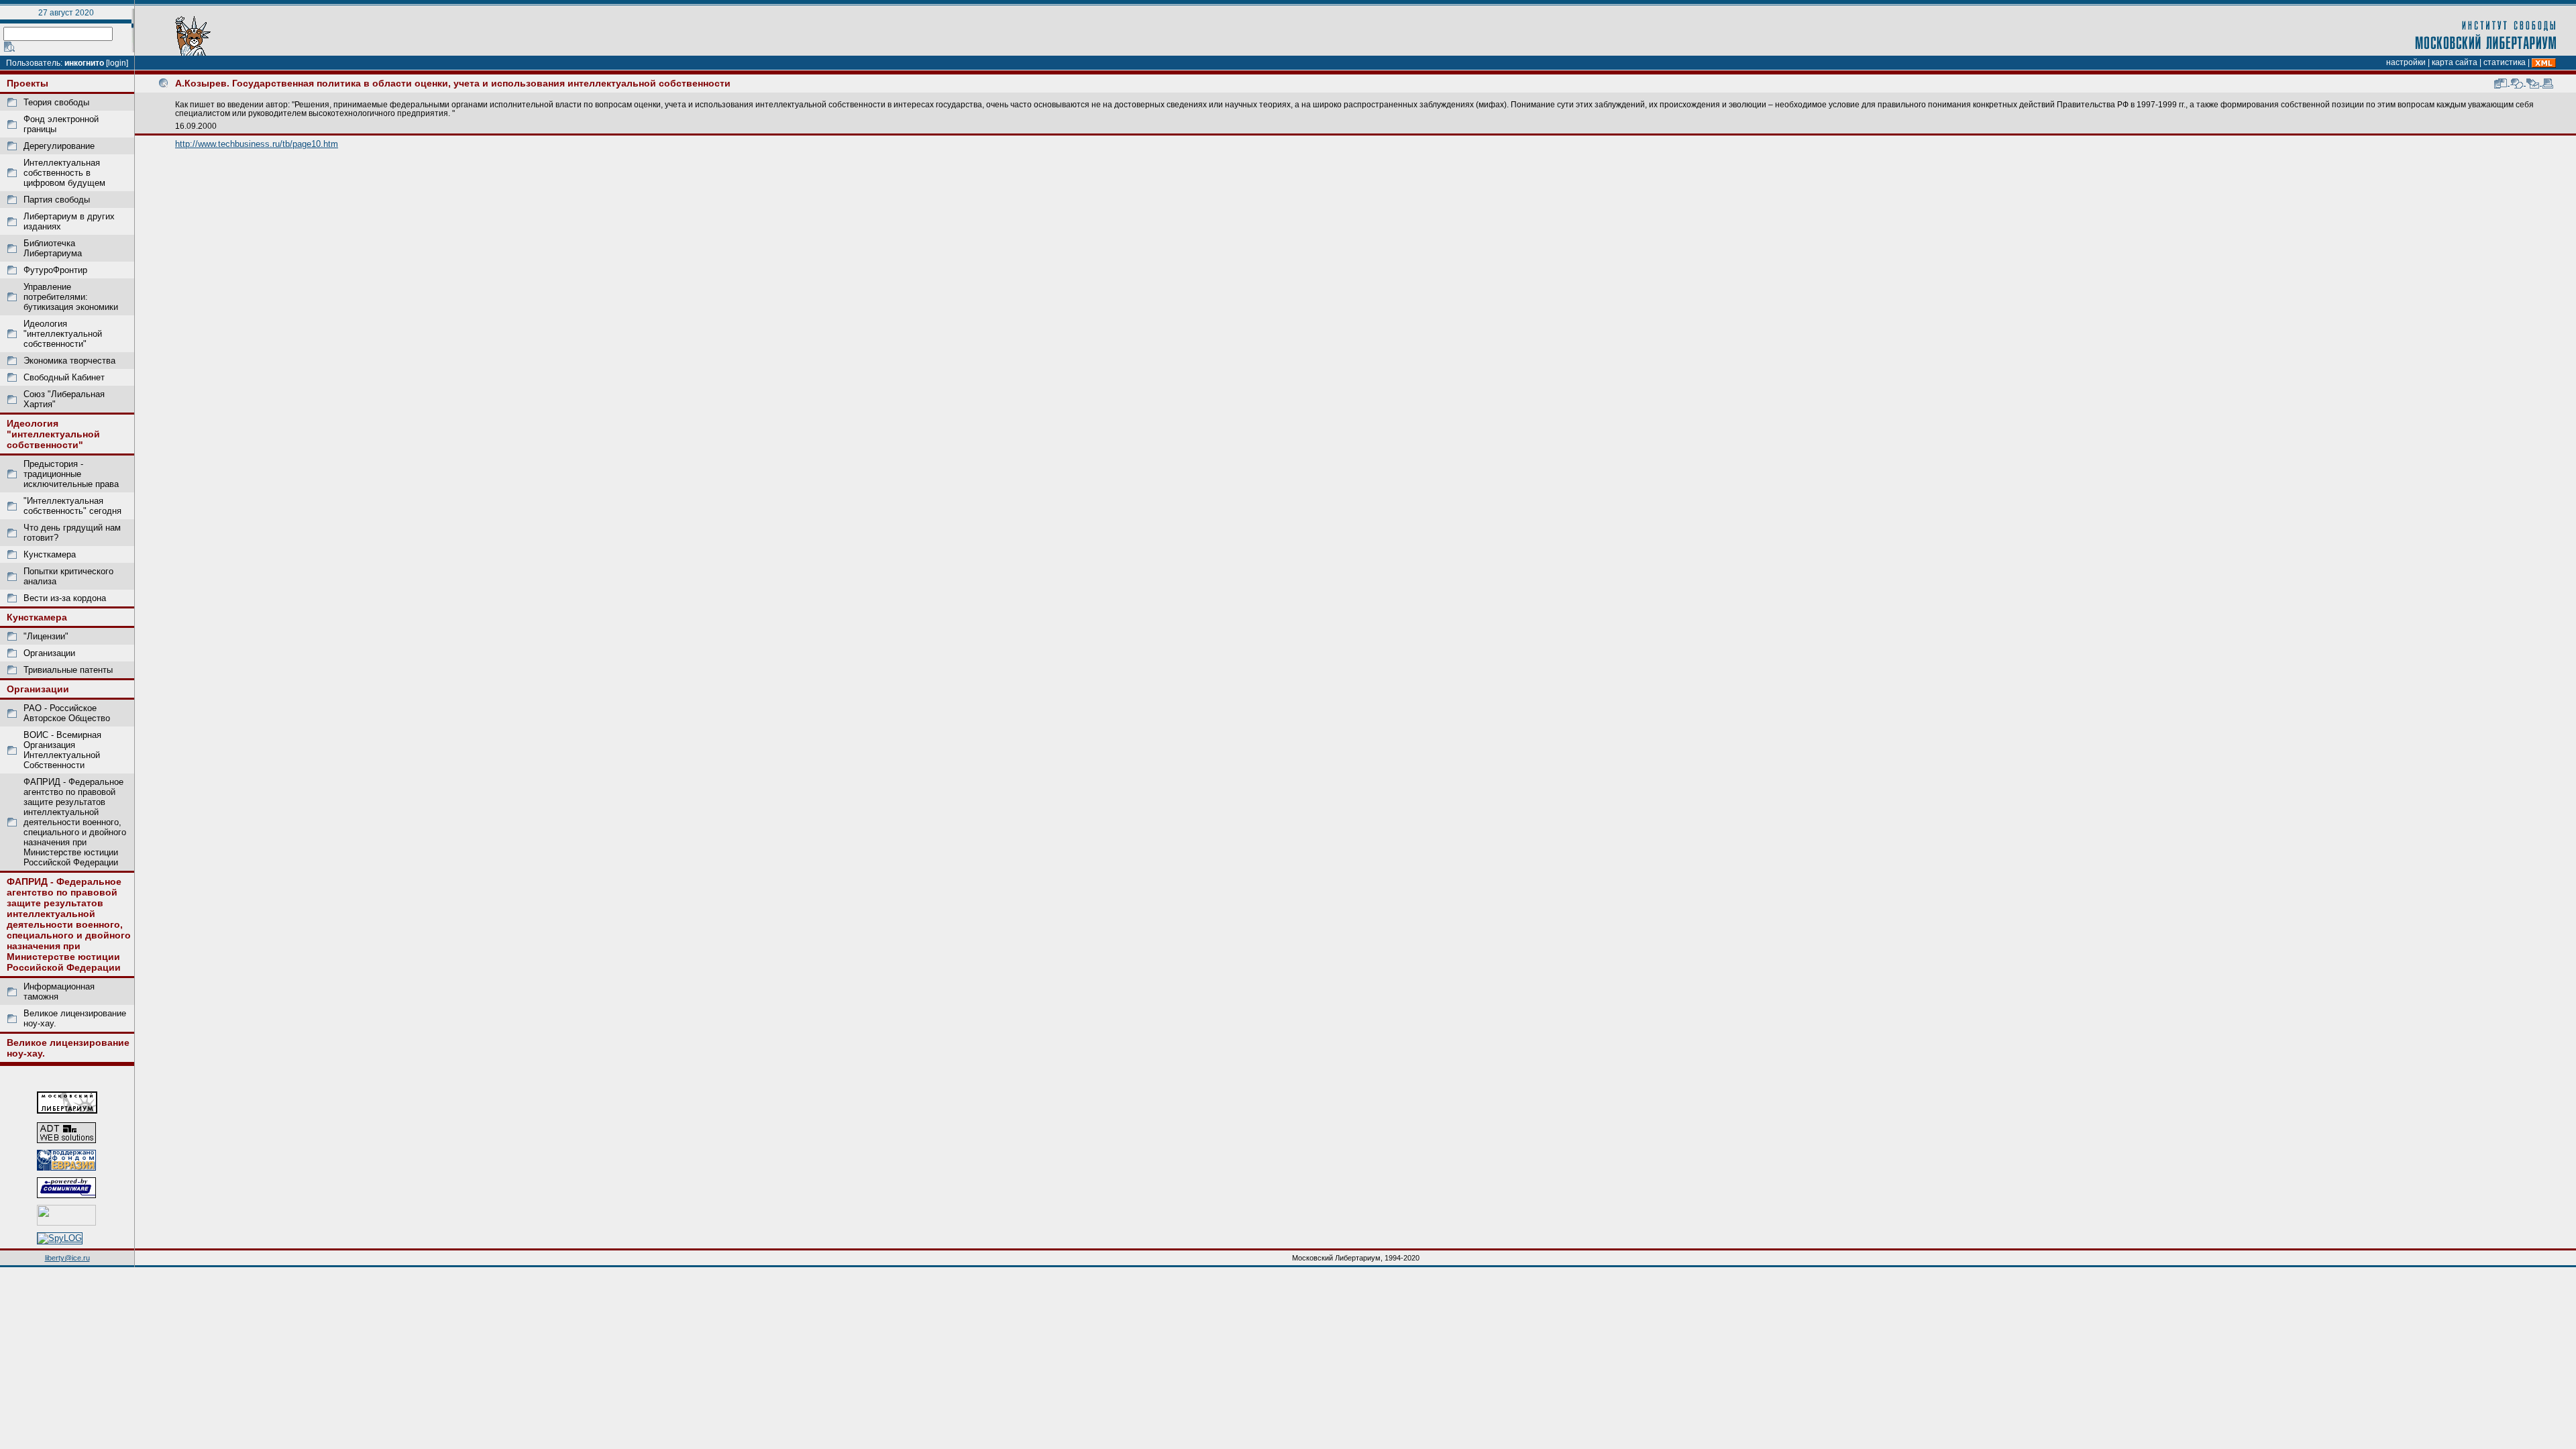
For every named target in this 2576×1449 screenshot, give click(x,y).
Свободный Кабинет (64, 377)
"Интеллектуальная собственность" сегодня (72, 506)
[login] (117, 63)
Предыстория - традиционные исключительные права (71, 474)
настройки (2406, 62)
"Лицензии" (46, 636)
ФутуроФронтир (55, 270)
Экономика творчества (69, 361)
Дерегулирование (59, 146)
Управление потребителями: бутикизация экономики (71, 297)
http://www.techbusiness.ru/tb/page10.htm (257, 144)
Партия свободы (57, 200)
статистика (2505, 62)
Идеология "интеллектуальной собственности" (63, 334)
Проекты (28, 83)
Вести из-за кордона (65, 598)
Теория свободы (56, 102)
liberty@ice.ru (67, 1258)
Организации (49, 653)
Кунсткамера (50, 554)
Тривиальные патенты (68, 670)
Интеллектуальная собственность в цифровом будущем (64, 173)
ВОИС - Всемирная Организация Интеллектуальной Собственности (62, 750)
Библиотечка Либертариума (53, 248)
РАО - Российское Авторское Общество (67, 713)
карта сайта (2455, 62)
